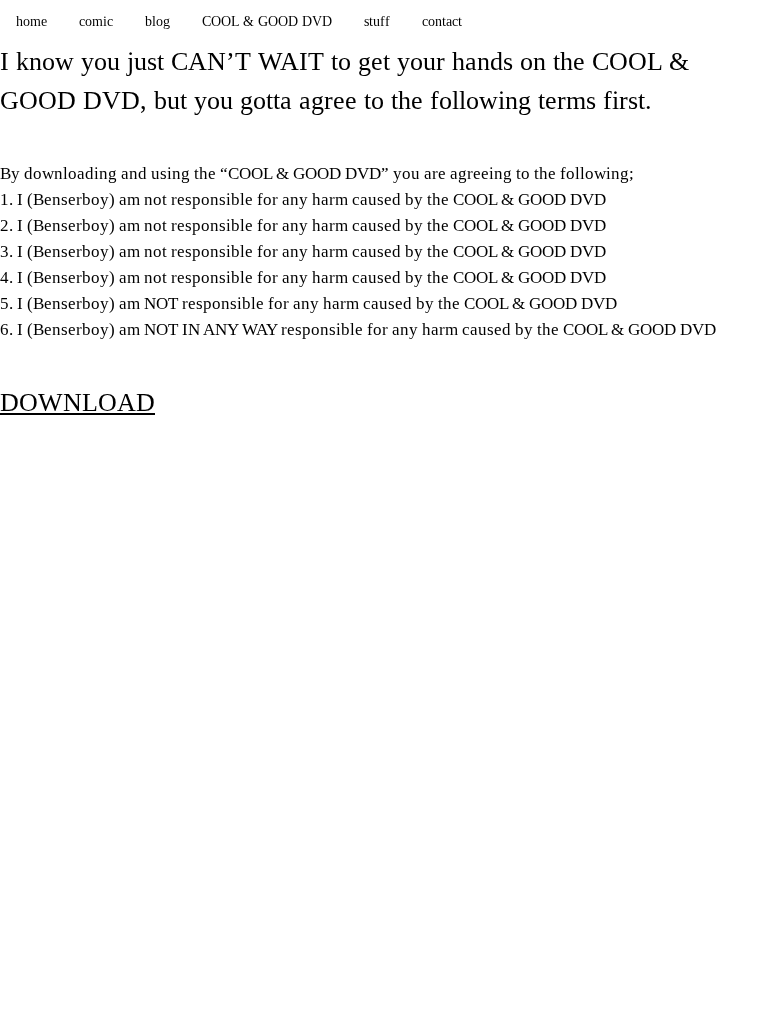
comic (96, 21)
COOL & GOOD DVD (267, 21)
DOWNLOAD (77, 402)
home (31, 21)
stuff (377, 21)
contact (442, 21)
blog (157, 21)
